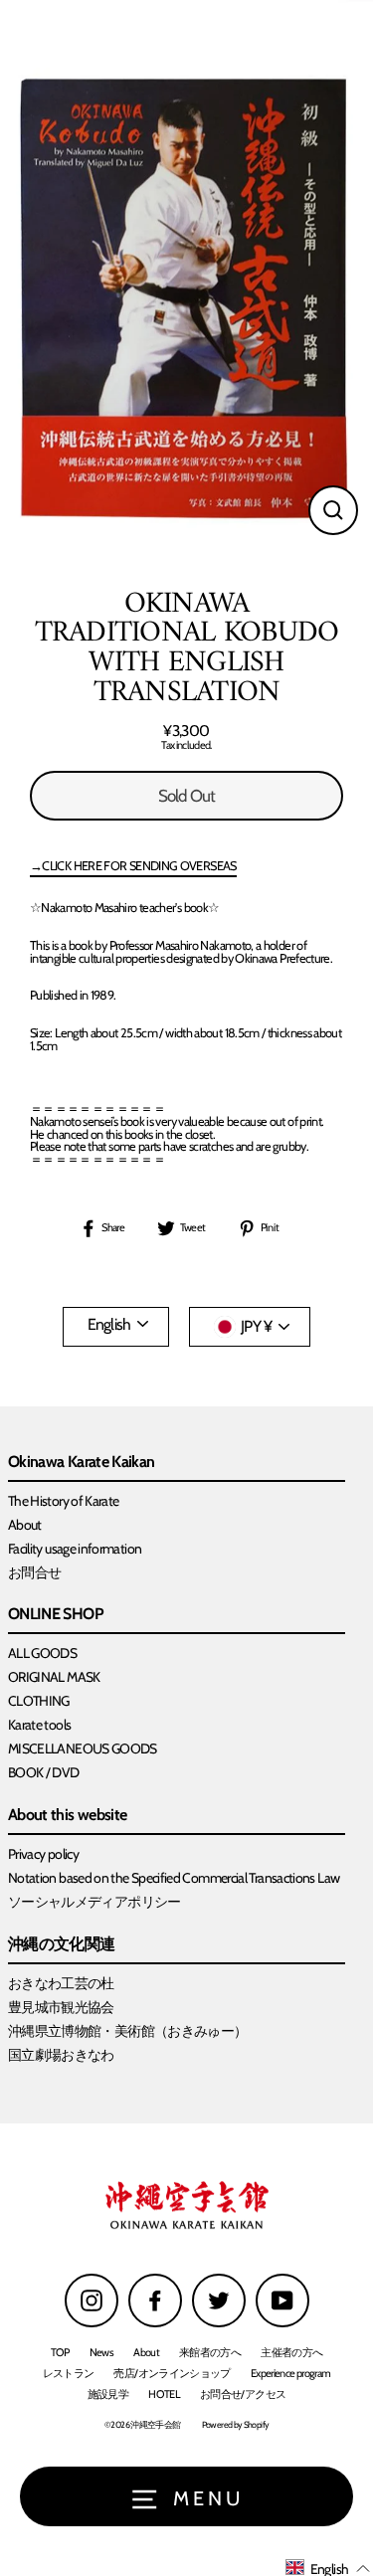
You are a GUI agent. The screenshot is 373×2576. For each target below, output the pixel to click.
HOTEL (164, 2394)
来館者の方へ (210, 2352)
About (25, 1525)
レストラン (69, 2373)
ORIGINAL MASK (54, 1677)
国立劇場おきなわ (61, 2055)
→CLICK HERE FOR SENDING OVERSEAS (133, 867)
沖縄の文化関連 (62, 1945)
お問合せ (34, 1572)
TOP (60, 2352)
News (101, 2352)
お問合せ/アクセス (243, 2394)
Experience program (291, 2373)
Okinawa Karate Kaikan (82, 1463)
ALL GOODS (42, 1653)
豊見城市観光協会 (61, 2007)
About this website (68, 1816)
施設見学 (108, 2394)
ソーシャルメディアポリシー (94, 1902)
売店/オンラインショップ (172, 2373)
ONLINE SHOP (56, 1615)
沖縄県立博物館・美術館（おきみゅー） (128, 2031)
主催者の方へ (291, 2352)
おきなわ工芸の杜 (61, 1983)
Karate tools (39, 1725)
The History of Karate (64, 1501)
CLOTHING (39, 1701)
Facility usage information (75, 1549)
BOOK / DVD (44, 1772)
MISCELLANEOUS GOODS (83, 1748)
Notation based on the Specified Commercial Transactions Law (174, 1878)
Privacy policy (43, 1854)
